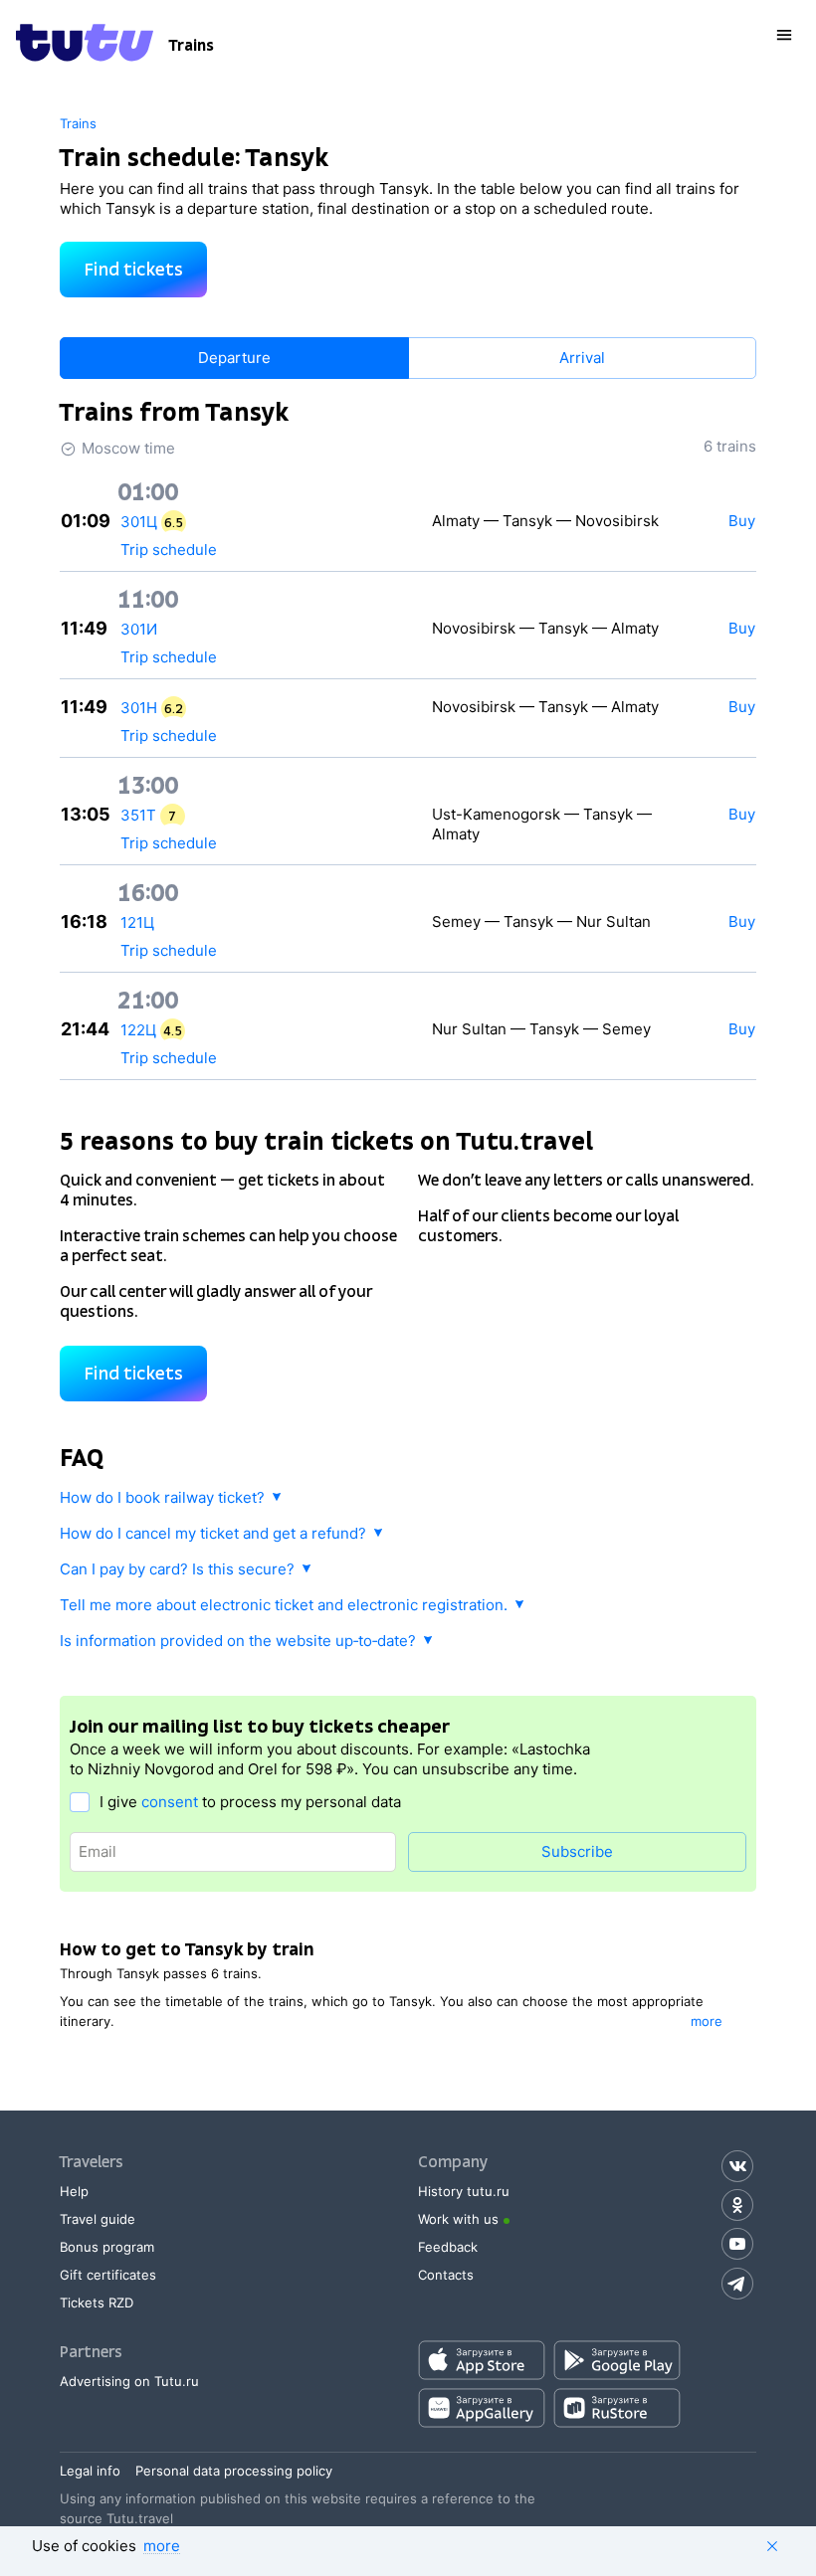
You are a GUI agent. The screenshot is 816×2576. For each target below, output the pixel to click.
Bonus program (107, 2247)
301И (139, 629)
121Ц (137, 922)
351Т (138, 815)
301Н (139, 708)
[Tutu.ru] (85, 46)
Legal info (90, 2471)
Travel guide (98, 2219)
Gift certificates (108, 2275)
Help (74, 2191)
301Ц (139, 522)
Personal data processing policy (234, 2471)
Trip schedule (169, 550)
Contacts (446, 2275)
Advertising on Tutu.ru (129, 2381)
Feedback (448, 2247)
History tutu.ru (464, 2191)
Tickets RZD (97, 2302)
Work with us (458, 2219)
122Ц (138, 1030)
